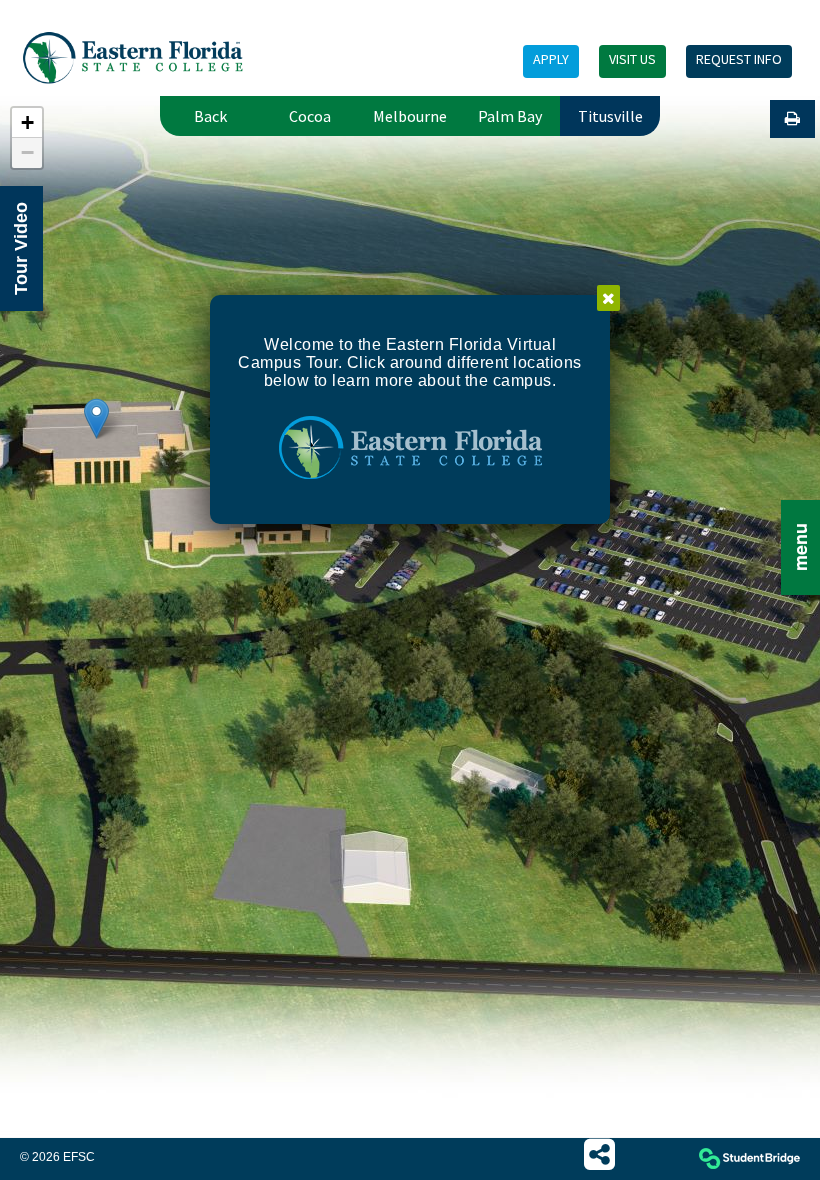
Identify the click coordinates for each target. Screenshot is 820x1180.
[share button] (599, 1155)
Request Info (739, 59)
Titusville (610, 116)
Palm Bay (510, 116)
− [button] (27, 152)
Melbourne (410, 116)
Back (210, 116)
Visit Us (632, 59)
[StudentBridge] (749, 1160)
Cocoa (310, 116)
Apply (551, 59)
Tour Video (21, 248)
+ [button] (27, 122)
